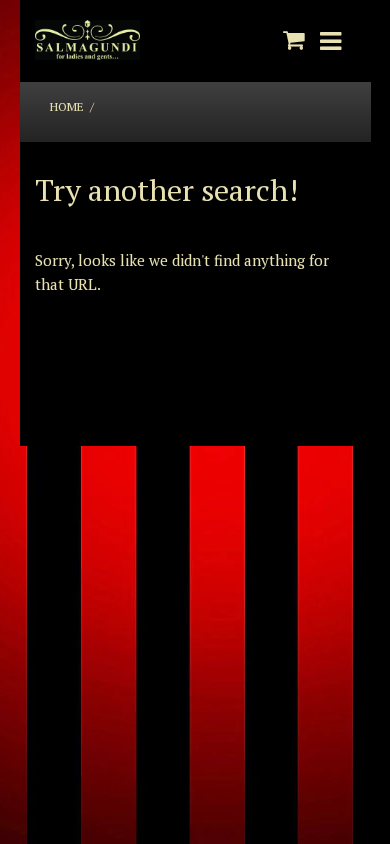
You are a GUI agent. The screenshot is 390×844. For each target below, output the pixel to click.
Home (67, 106)
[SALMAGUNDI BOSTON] (88, 41)
